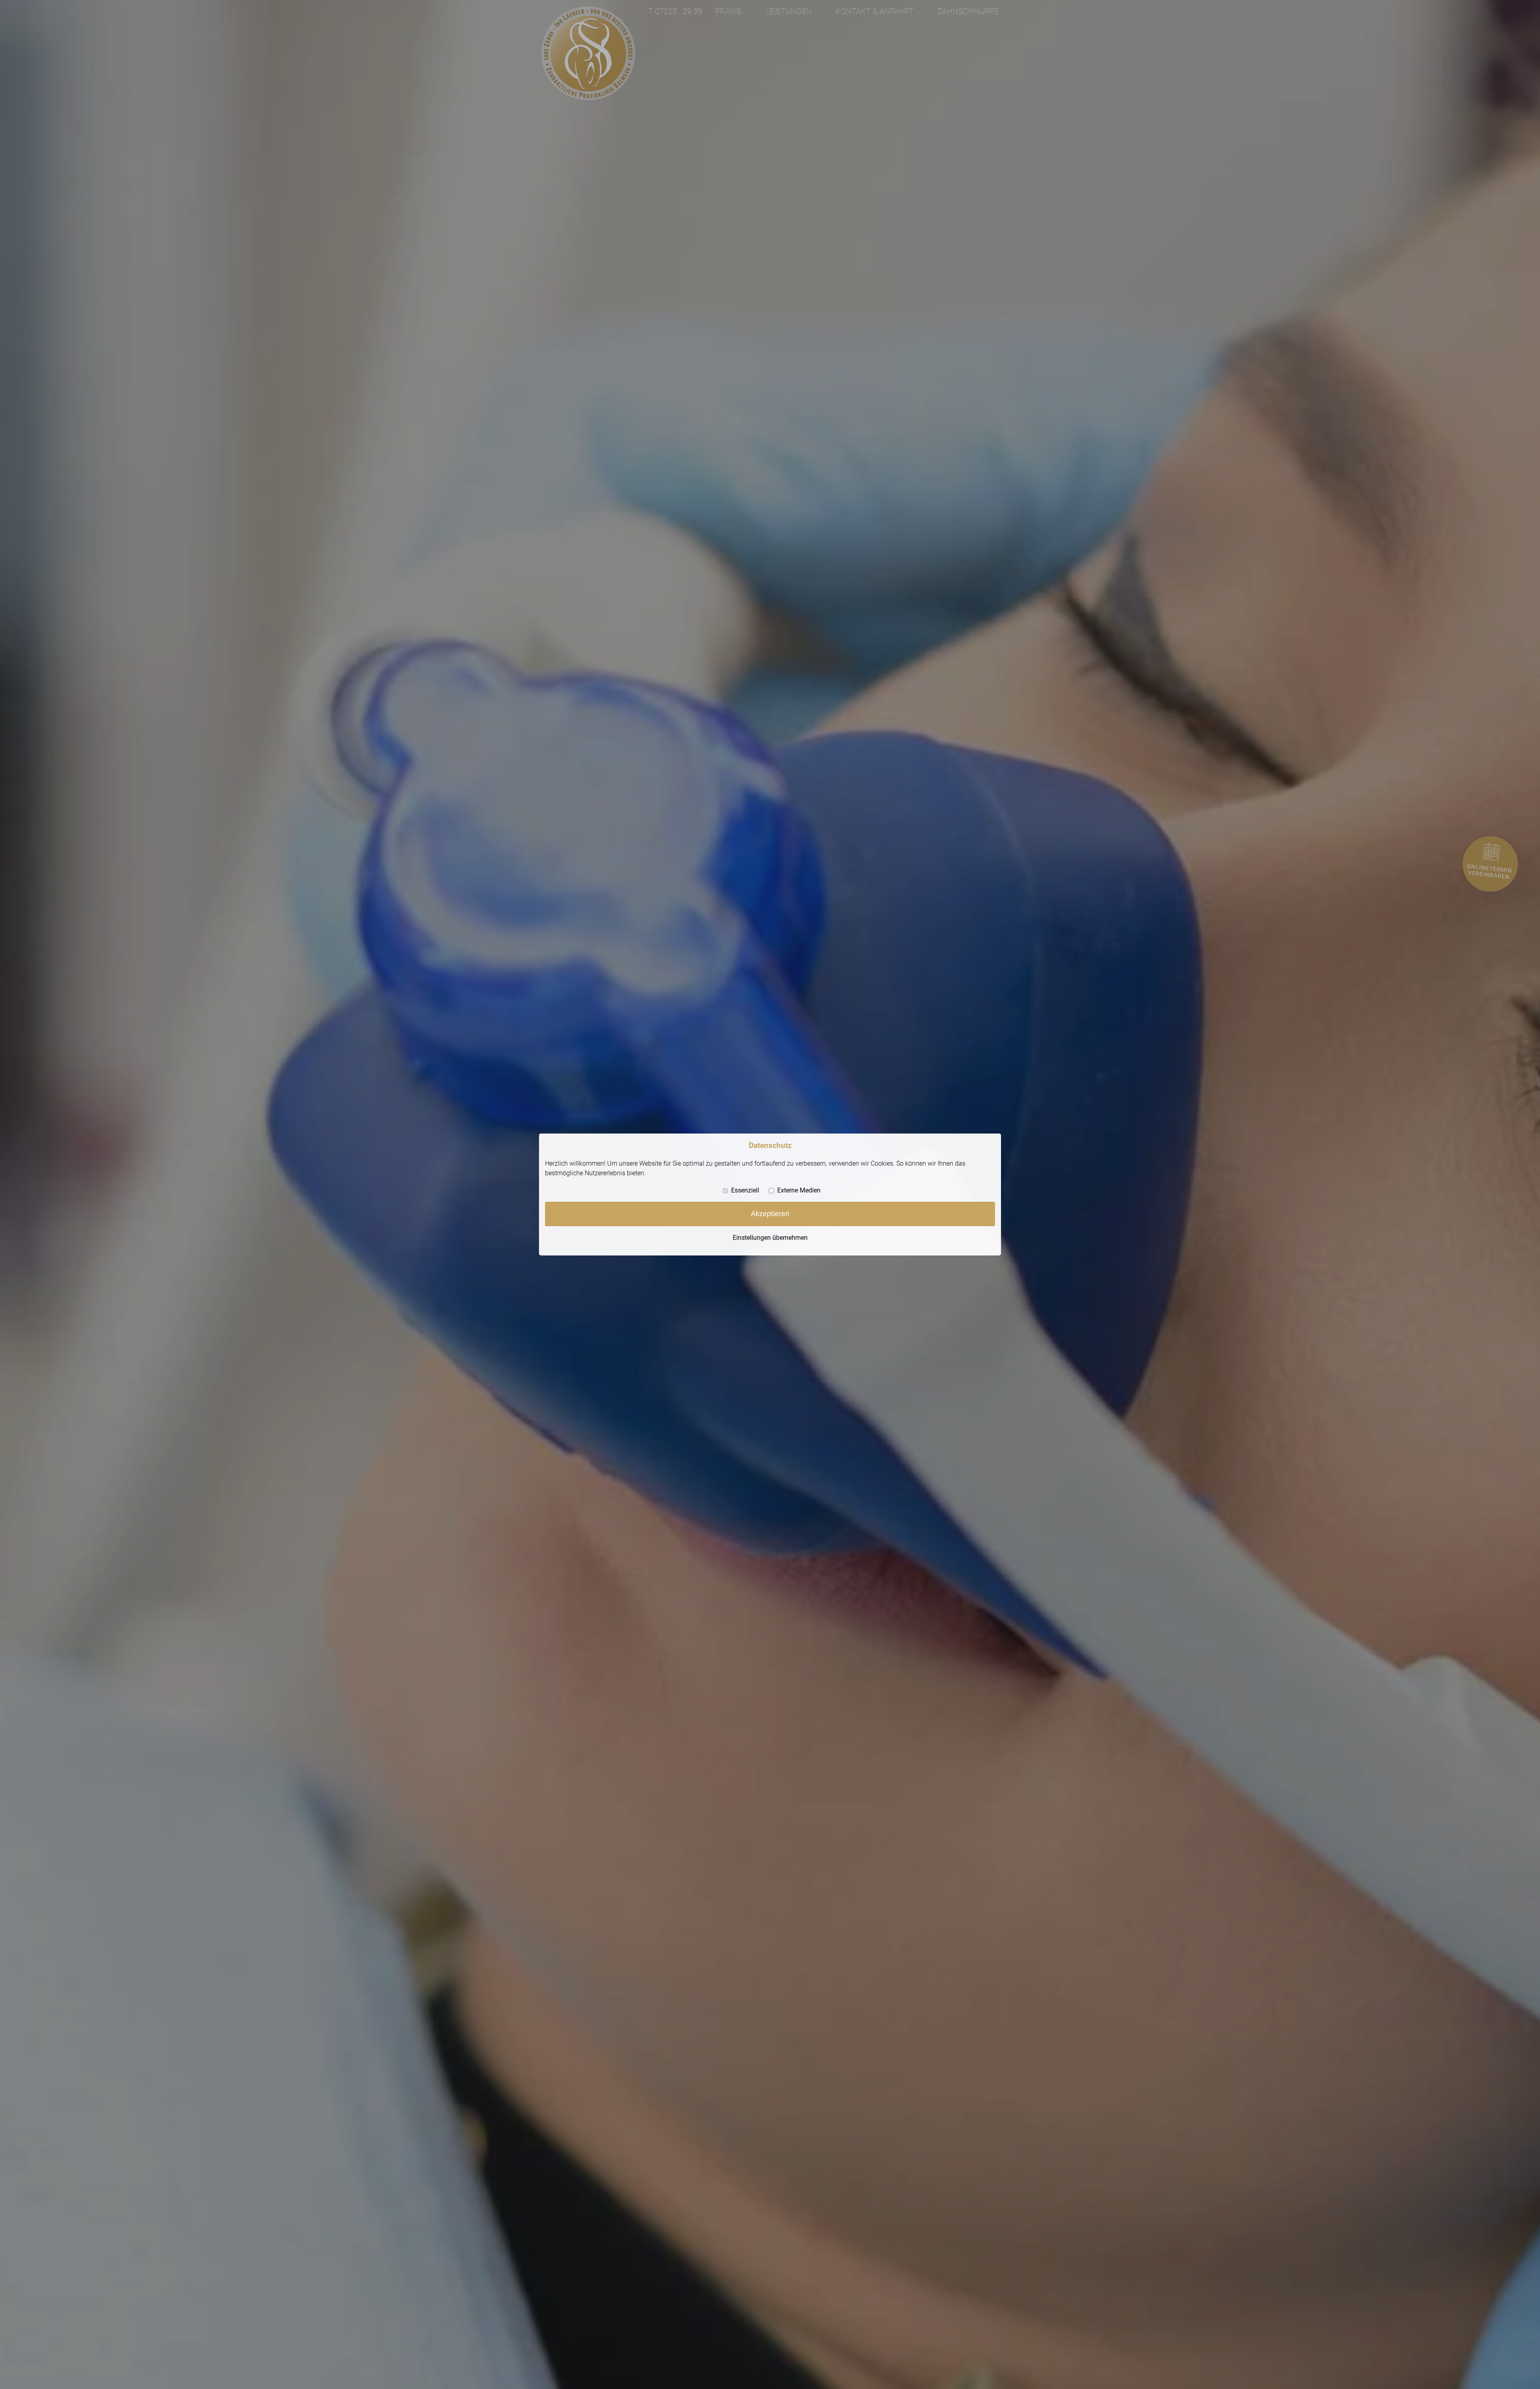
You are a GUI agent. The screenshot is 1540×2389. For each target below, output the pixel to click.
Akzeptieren (770, 1214)
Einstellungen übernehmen (770, 1237)
